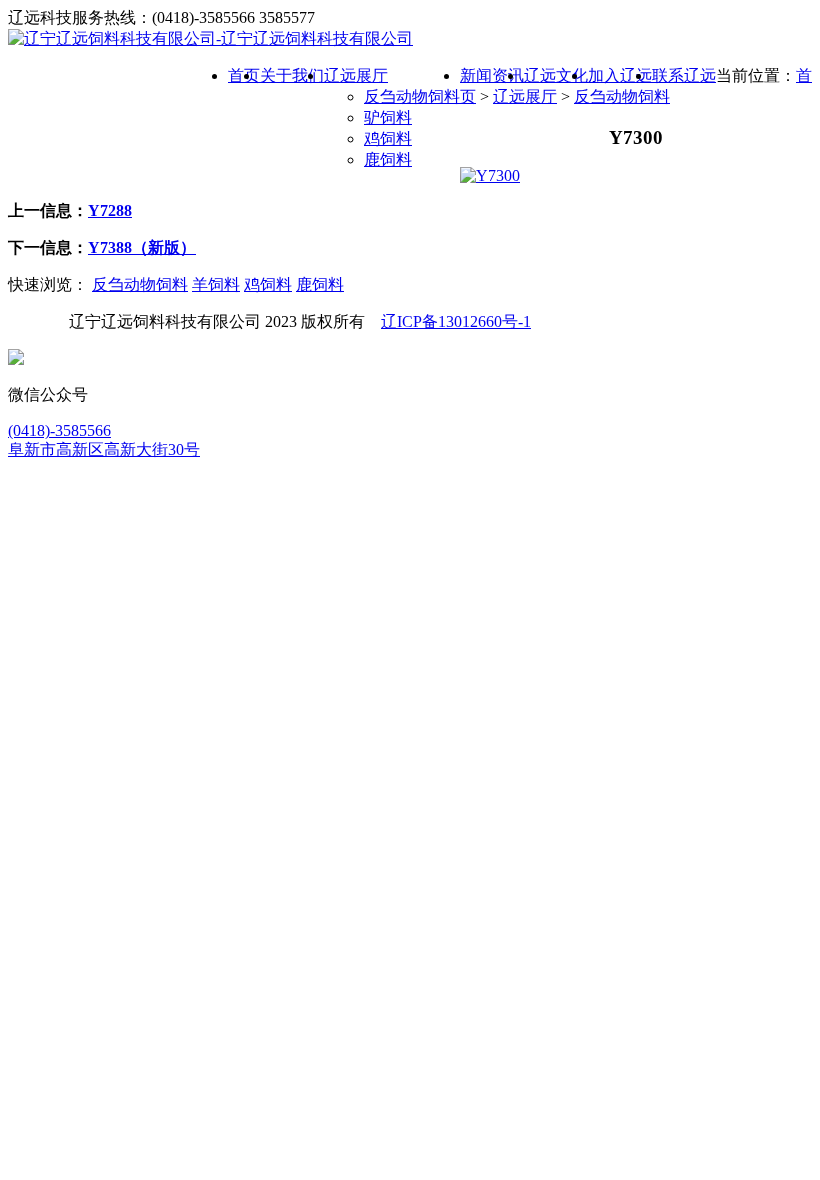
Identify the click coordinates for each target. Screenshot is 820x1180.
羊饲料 (216, 284)
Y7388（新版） (142, 247)
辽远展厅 (525, 96)
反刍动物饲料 (412, 96)
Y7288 (110, 210)
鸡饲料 (388, 138)
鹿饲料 (388, 159)
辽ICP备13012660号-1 (456, 321)
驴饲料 (388, 117)
